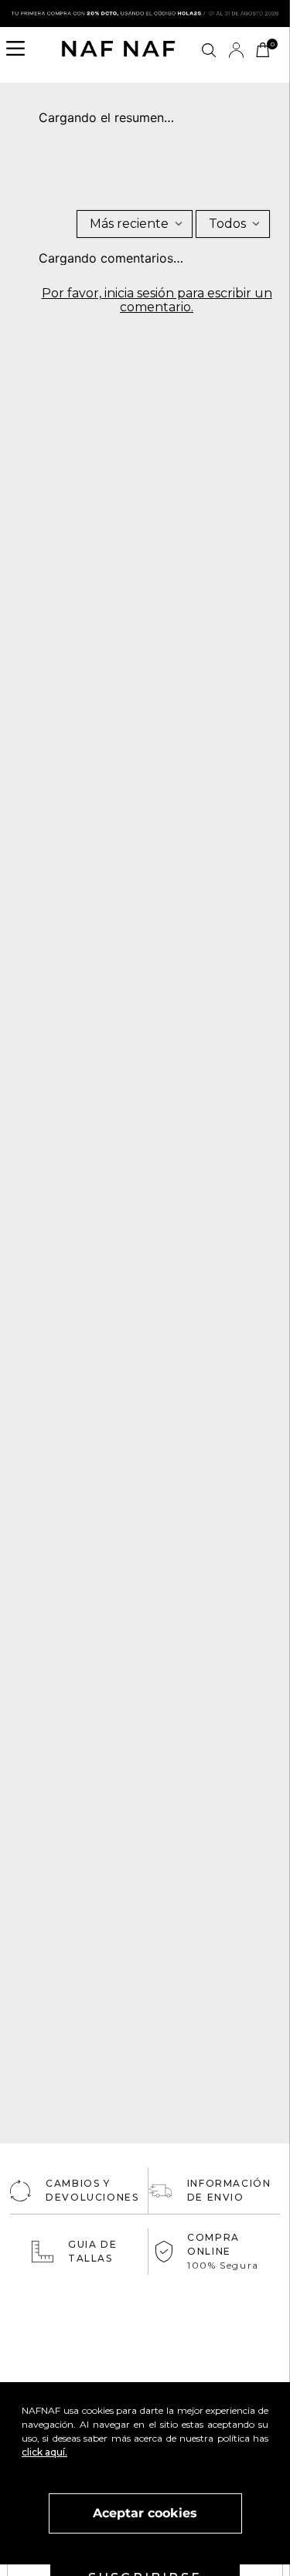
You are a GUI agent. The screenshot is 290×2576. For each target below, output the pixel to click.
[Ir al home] (118, 50)
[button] (20, 50)
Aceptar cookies (145, 2513)
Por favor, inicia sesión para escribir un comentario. (157, 300)
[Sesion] (236, 50)
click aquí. (44, 2452)
